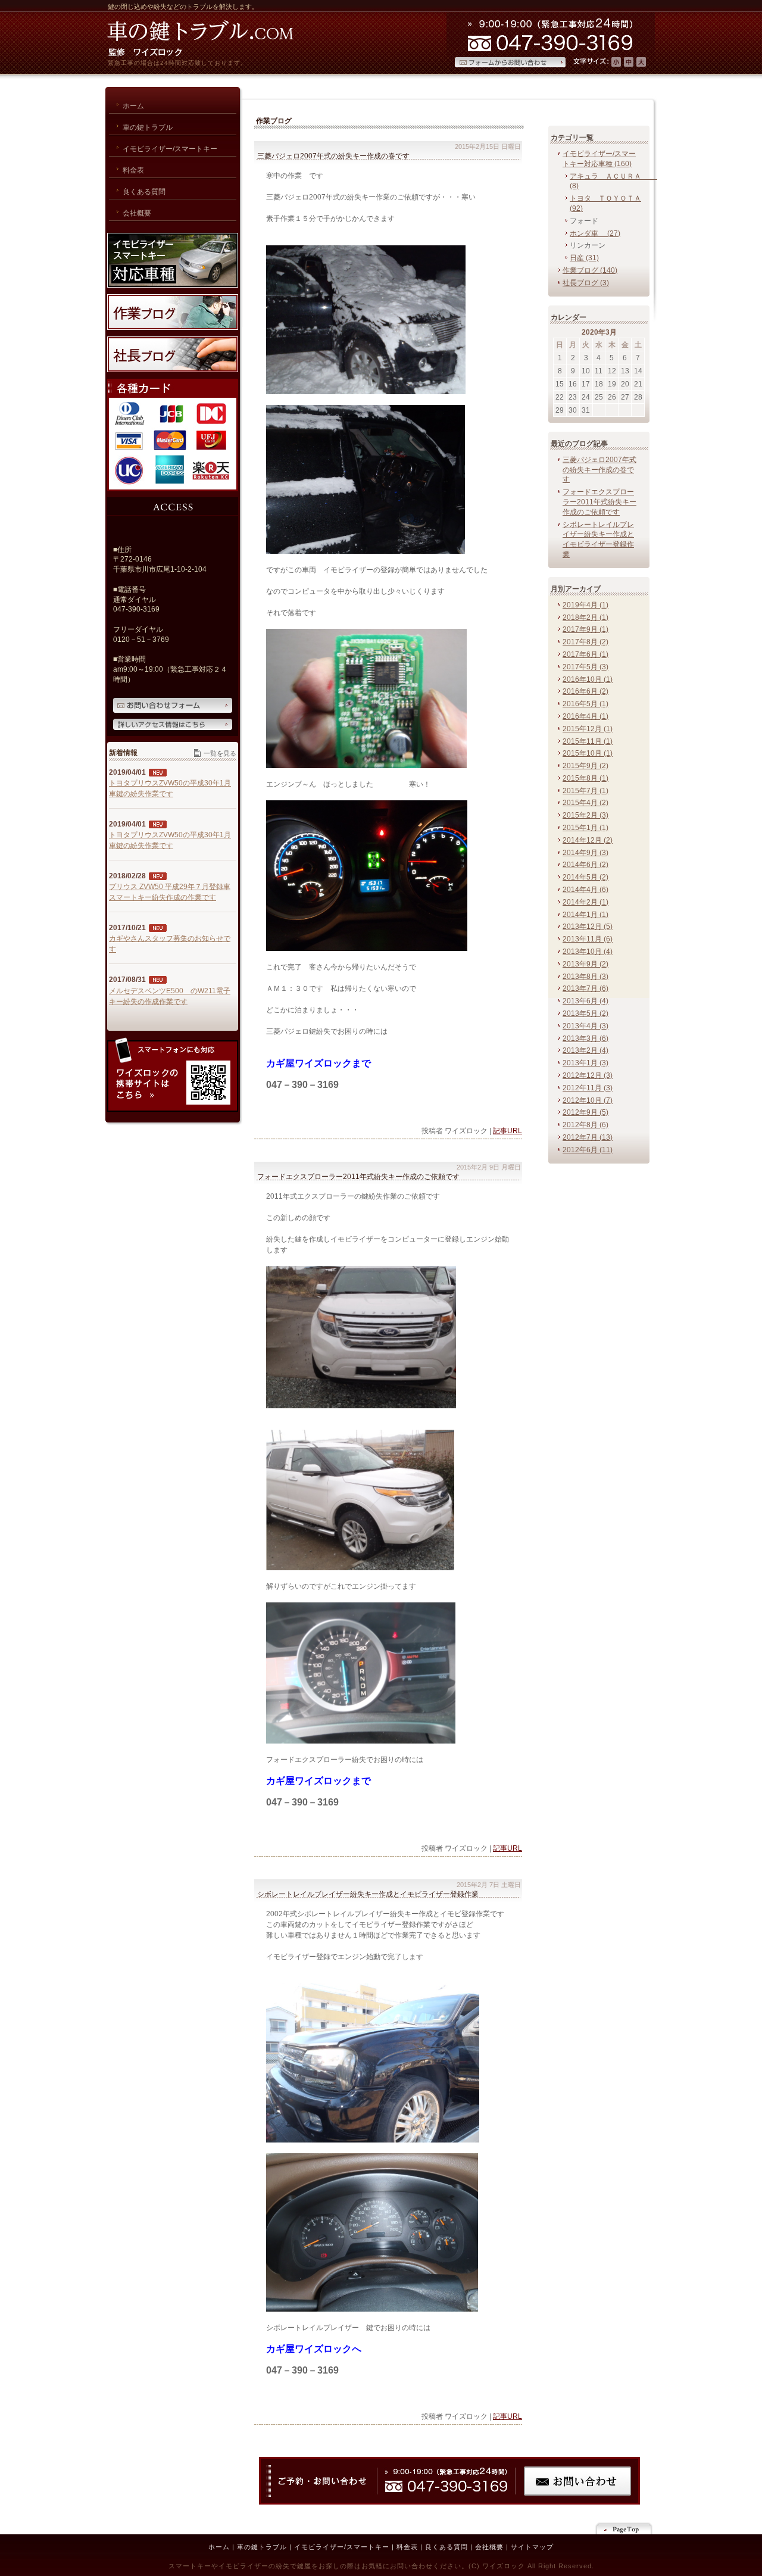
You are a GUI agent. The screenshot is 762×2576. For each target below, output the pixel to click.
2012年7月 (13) (588, 1137)
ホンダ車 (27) (595, 233)
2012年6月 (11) (588, 1150)
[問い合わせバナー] (449, 2502)
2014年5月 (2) (585, 877)
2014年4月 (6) (585, 890)
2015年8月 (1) (585, 778)
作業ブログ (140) (590, 270)
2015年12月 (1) (588, 729)
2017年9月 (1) (585, 629)
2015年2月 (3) (585, 815)
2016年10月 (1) (588, 679)
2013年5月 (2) (585, 1013)
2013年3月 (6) (585, 1038)
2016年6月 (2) (585, 691)
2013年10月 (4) (588, 952)
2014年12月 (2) (588, 840)
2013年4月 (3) (585, 1026)
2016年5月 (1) (585, 704)
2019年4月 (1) (585, 605)
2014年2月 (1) (585, 902)
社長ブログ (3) (586, 283)
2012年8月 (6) (585, 1125)
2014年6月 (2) (585, 865)
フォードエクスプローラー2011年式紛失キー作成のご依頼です (599, 502)
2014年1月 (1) (585, 915)
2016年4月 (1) (585, 716)
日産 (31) (584, 258)
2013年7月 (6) (585, 988)
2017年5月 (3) (585, 667)
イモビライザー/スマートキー (342, 2547)
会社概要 (489, 2547)
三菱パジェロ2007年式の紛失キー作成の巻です (599, 470)
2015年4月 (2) (585, 803)
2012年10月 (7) (588, 1100)
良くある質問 (446, 2547)
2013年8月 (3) (585, 977)
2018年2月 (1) (585, 618)
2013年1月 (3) (585, 1063)
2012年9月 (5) (585, 1112)
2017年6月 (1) (585, 654)
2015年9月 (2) (585, 766)
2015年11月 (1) (588, 741)
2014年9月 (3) (585, 853)
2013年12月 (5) (588, 927)
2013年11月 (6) (588, 939)
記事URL (508, 1131)
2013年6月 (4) (585, 1001)
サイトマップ (532, 2547)
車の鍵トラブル (262, 2547)
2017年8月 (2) (585, 642)
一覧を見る (220, 753)
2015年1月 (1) (585, 828)
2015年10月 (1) (588, 753)
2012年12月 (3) (588, 1075)
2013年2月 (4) (585, 1050)
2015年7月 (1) (585, 791)
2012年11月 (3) (588, 1088)
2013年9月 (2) (585, 964)
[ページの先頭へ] (625, 2528)
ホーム (219, 2547)
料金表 (407, 2547)
